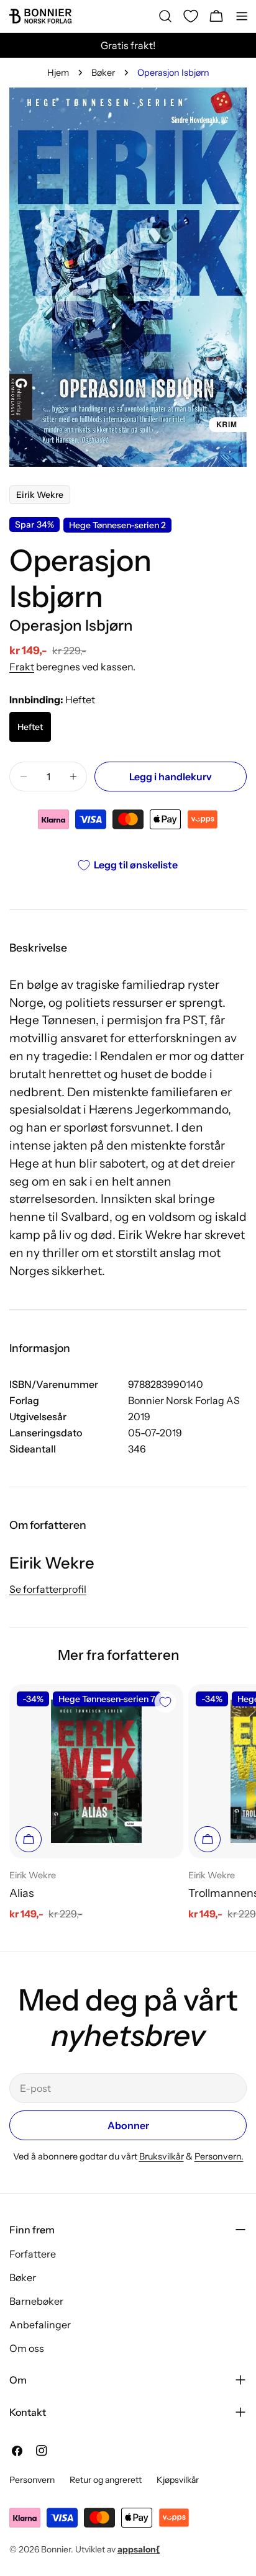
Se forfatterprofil (48, 1589)
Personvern (32, 2480)
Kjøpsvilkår (178, 2480)
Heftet (30, 727)
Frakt (22, 667)
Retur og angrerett (106, 2480)
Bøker (103, 73)
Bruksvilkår (162, 2156)
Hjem (58, 73)
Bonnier (56, 2549)
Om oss (27, 2348)
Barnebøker (36, 2301)
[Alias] (96, 1771)
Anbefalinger (40, 2325)
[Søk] (165, 16)
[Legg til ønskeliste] (165, 1702)
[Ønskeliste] (191, 16)
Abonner (128, 2125)
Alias (21, 1893)
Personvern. (219, 2156)
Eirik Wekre (40, 495)
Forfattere (33, 2254)
